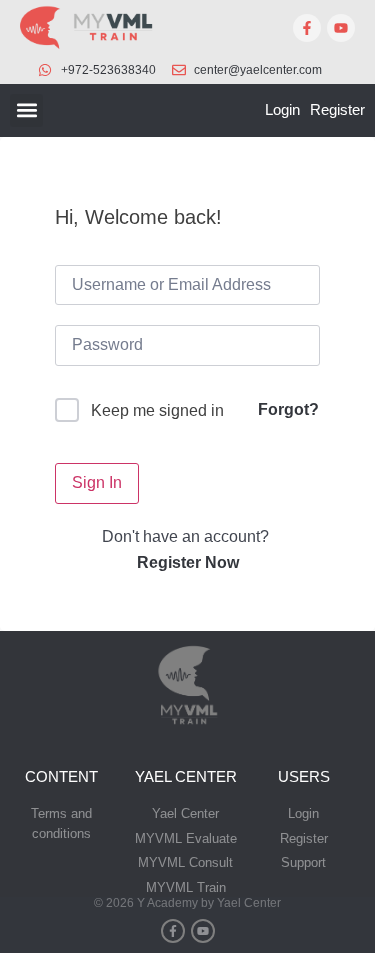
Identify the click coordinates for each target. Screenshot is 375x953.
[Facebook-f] (307, 28)
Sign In (97, 482)
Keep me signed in (157, 410)
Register (337, 109)
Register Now (188, 562)
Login (282, 109)
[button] (26, 110)
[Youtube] (341, 28)
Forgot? (288, 409)
